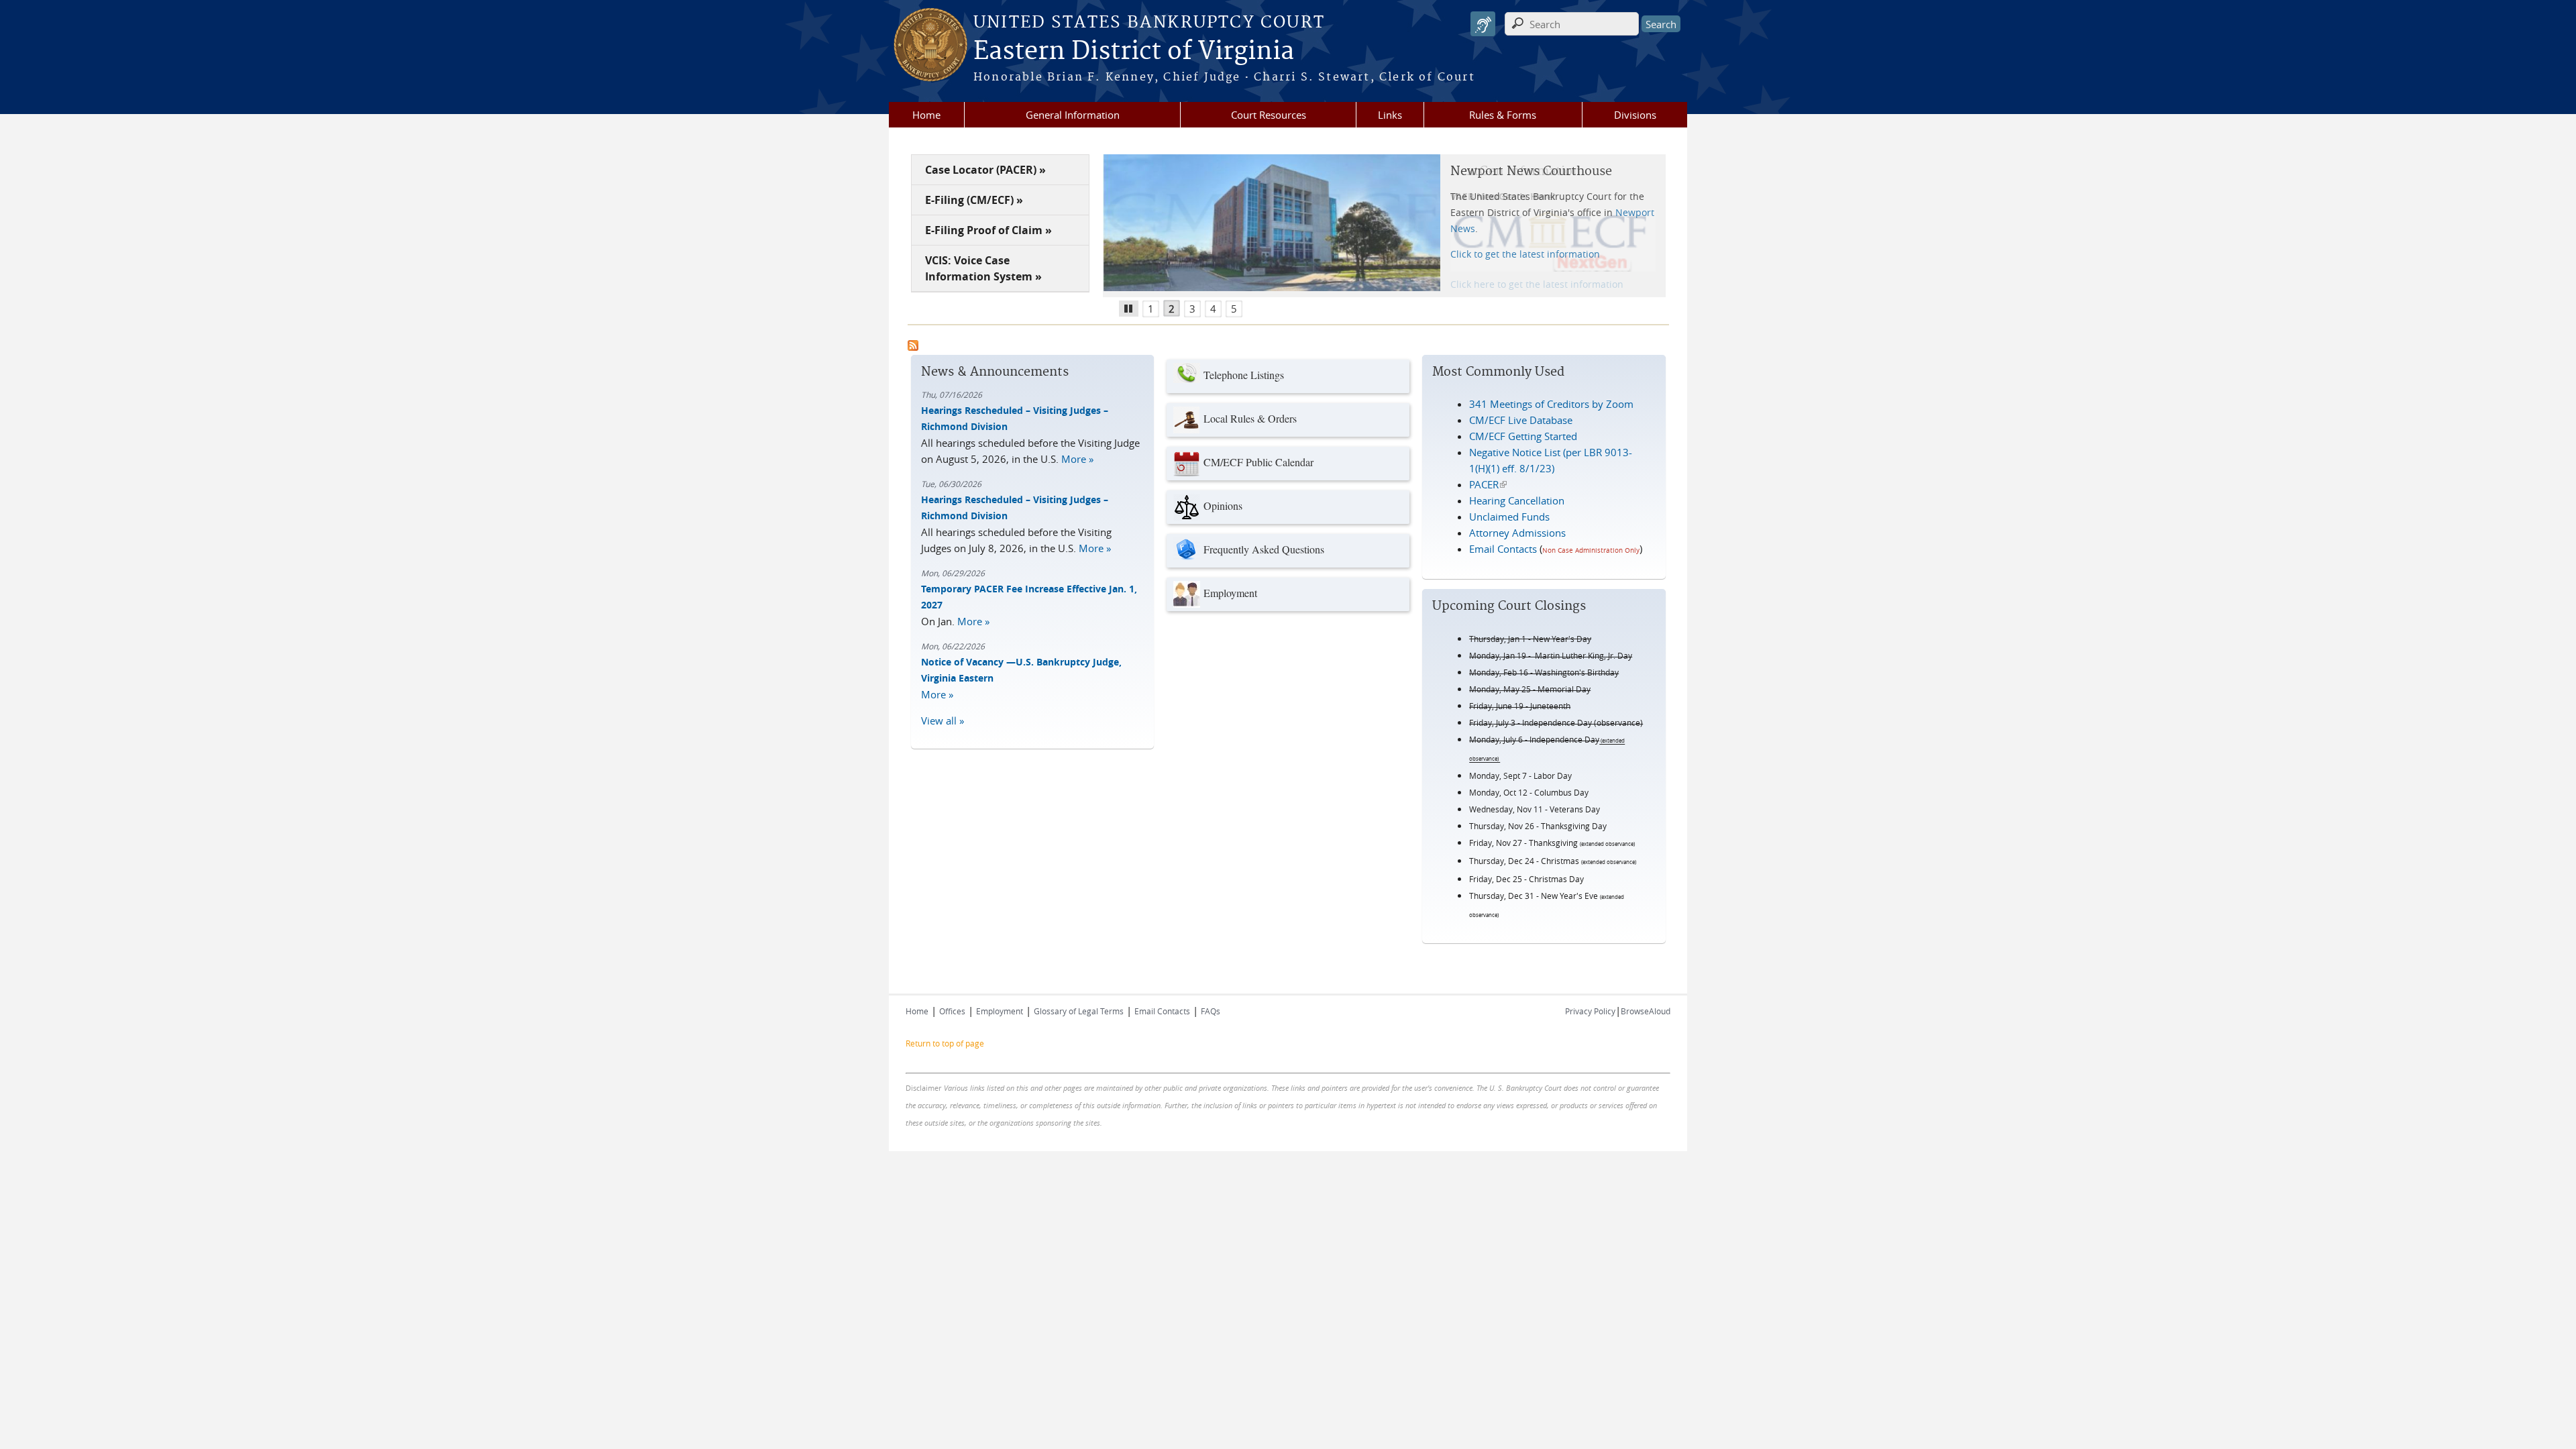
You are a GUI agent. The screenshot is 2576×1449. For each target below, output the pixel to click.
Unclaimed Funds (1509, 517)
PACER (1488, 484)
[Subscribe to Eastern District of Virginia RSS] (913, 347)
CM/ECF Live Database (1521, 420)
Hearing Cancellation (1517, 500)
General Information (1073, 115)
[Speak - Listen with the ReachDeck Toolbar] (1483, 24)
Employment (1230, 593)
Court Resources (1269, 115)
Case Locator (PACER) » (985, 170)
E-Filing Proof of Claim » (988, 230)
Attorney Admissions (1517, 533)
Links (1390, 115)
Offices (952, 1011)
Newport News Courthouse (1531, 171)
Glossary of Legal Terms (1079, 1011)
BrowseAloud (1646, 1011)
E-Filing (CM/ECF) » (974, 200)
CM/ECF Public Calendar (1258, 462)
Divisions (1635, 115)
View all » (943, 720)
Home (926, 115)
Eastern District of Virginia (1134, 52)
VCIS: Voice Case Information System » (983, 268)
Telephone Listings (1244, 375)
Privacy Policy (1590, 1011)
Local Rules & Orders (1250, 418)
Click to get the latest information (1525, 254)
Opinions (1223, 505)
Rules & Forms (1503, 115)
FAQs (1211, 1011)
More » (1077, 459)
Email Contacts (1503, 549)
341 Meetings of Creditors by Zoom (1551, 404)
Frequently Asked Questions (1264, 549)
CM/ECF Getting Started (1523, 436)
